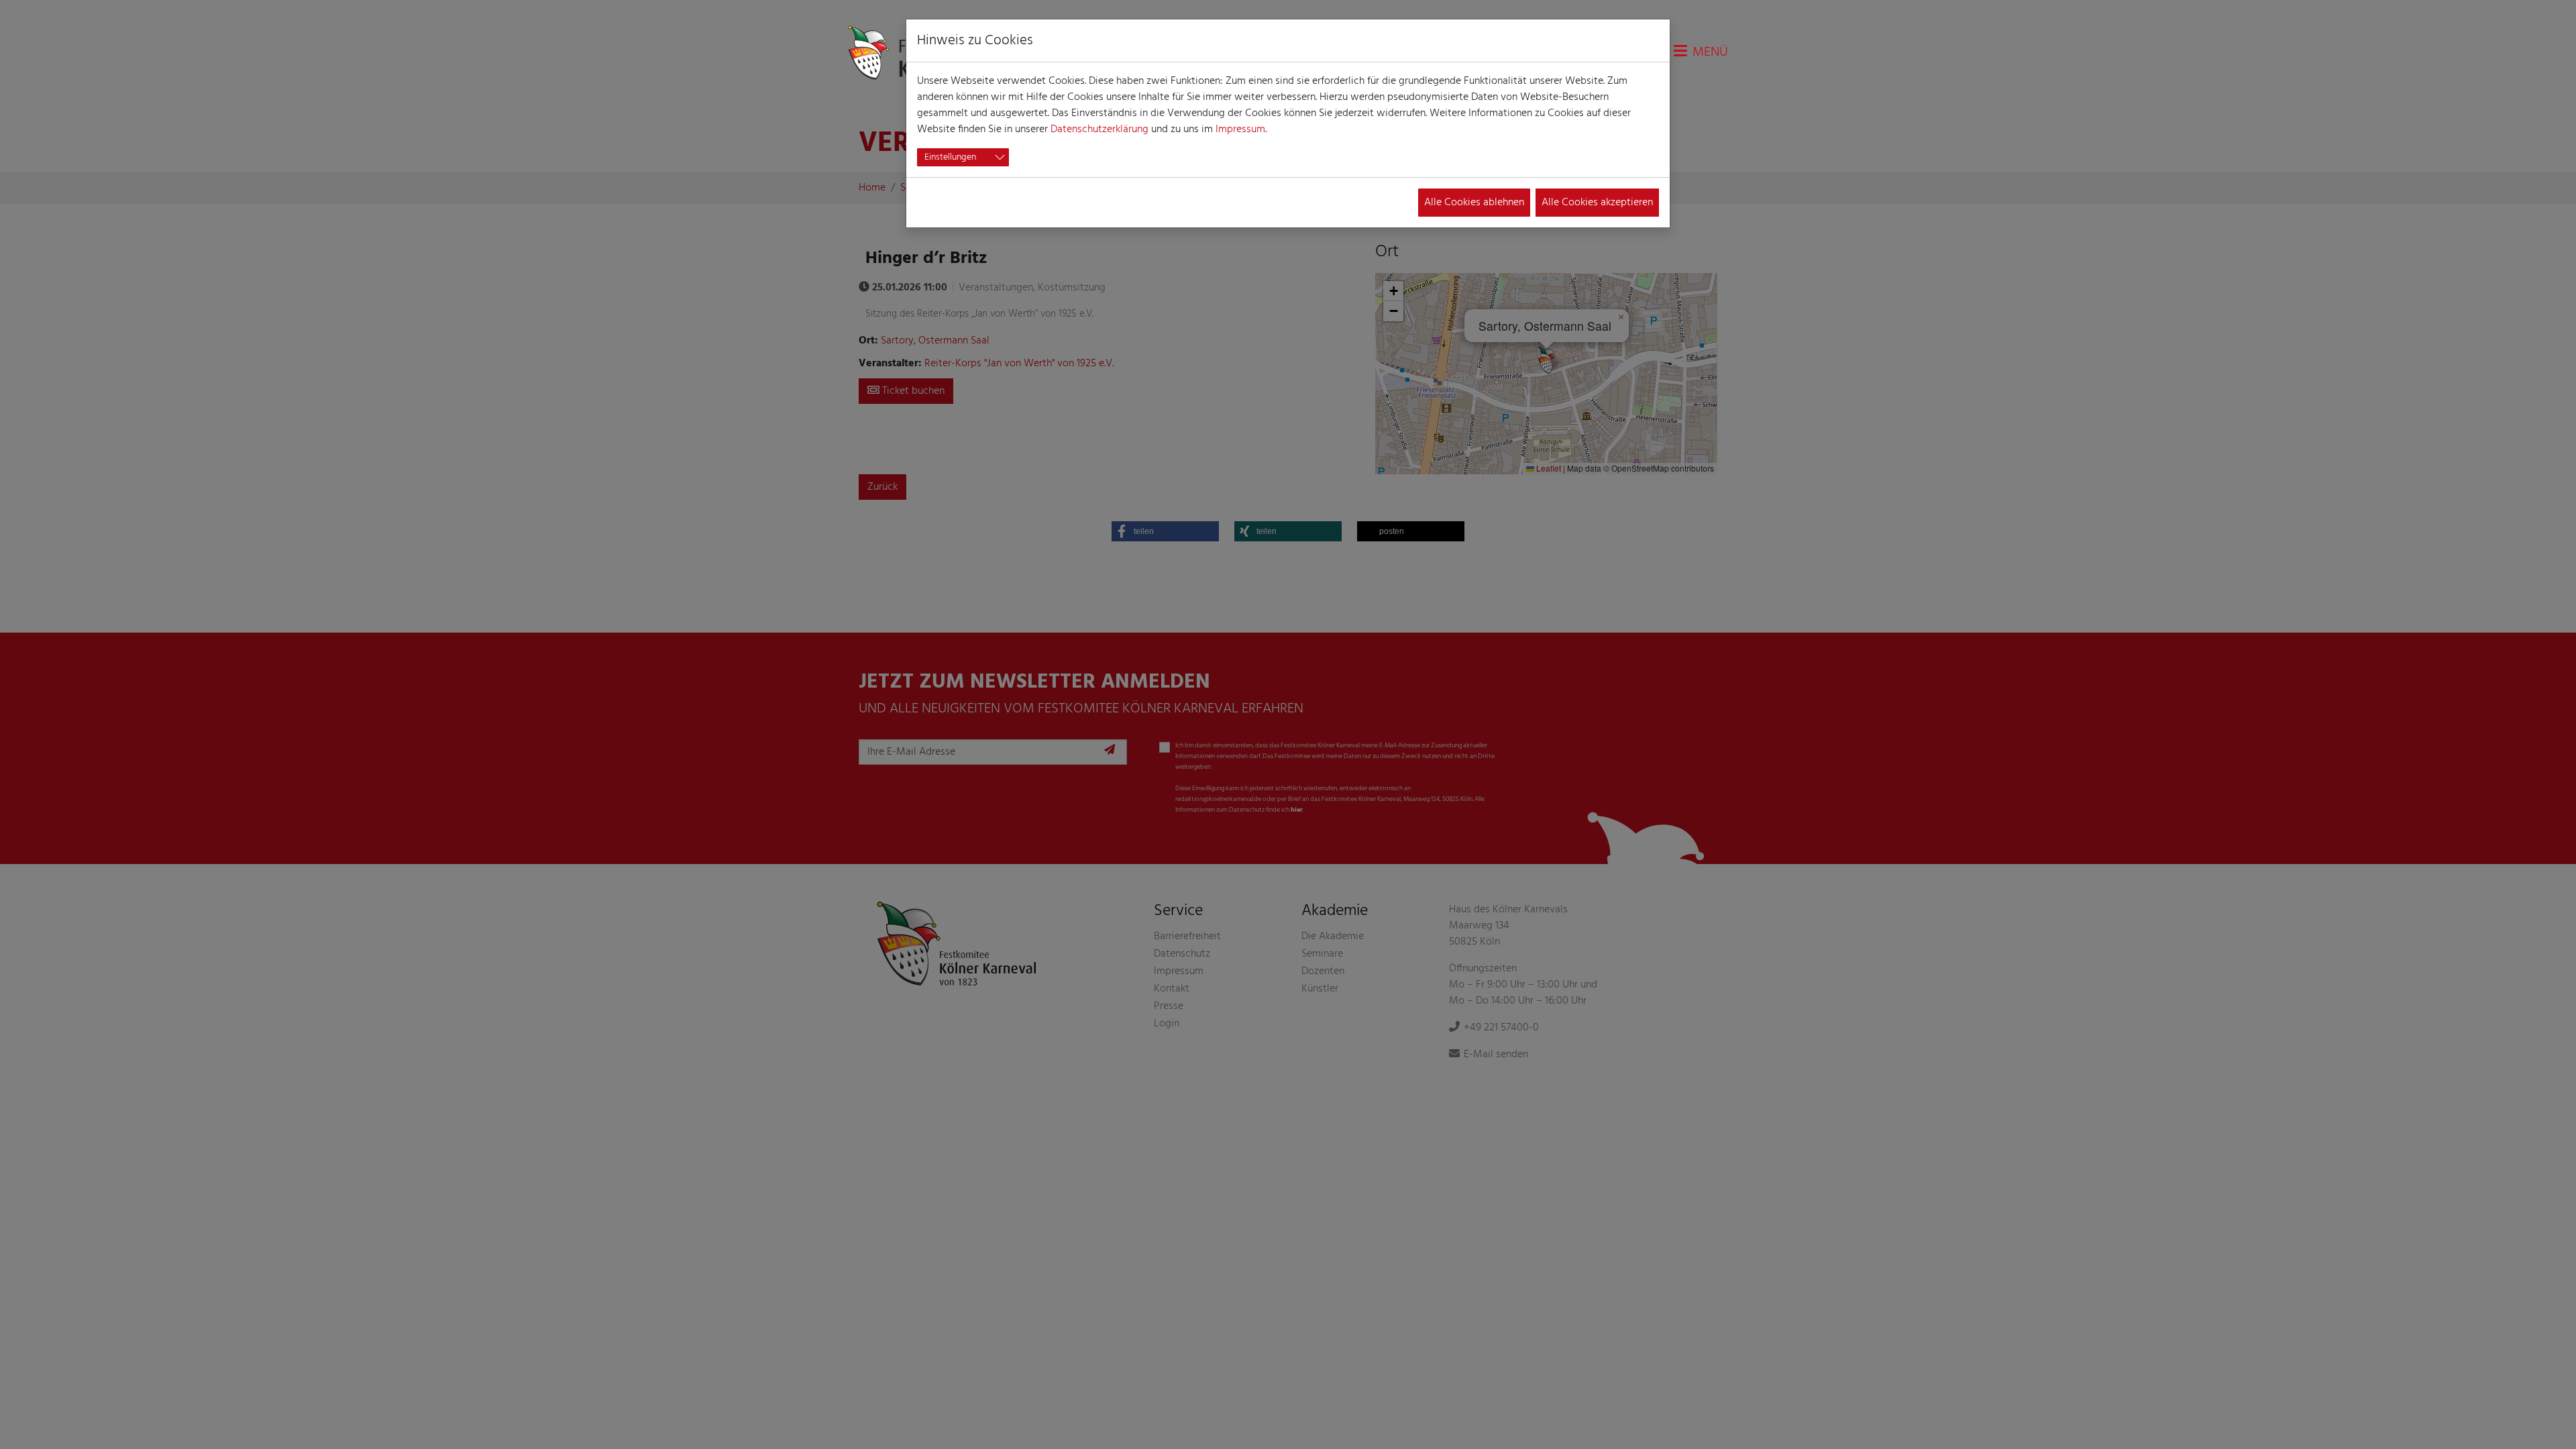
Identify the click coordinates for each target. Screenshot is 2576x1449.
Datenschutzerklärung (1099, 129)
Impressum (1240, 129)
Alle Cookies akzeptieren (1597, 203)
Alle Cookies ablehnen (1474, 203)
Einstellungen (950, 157)
